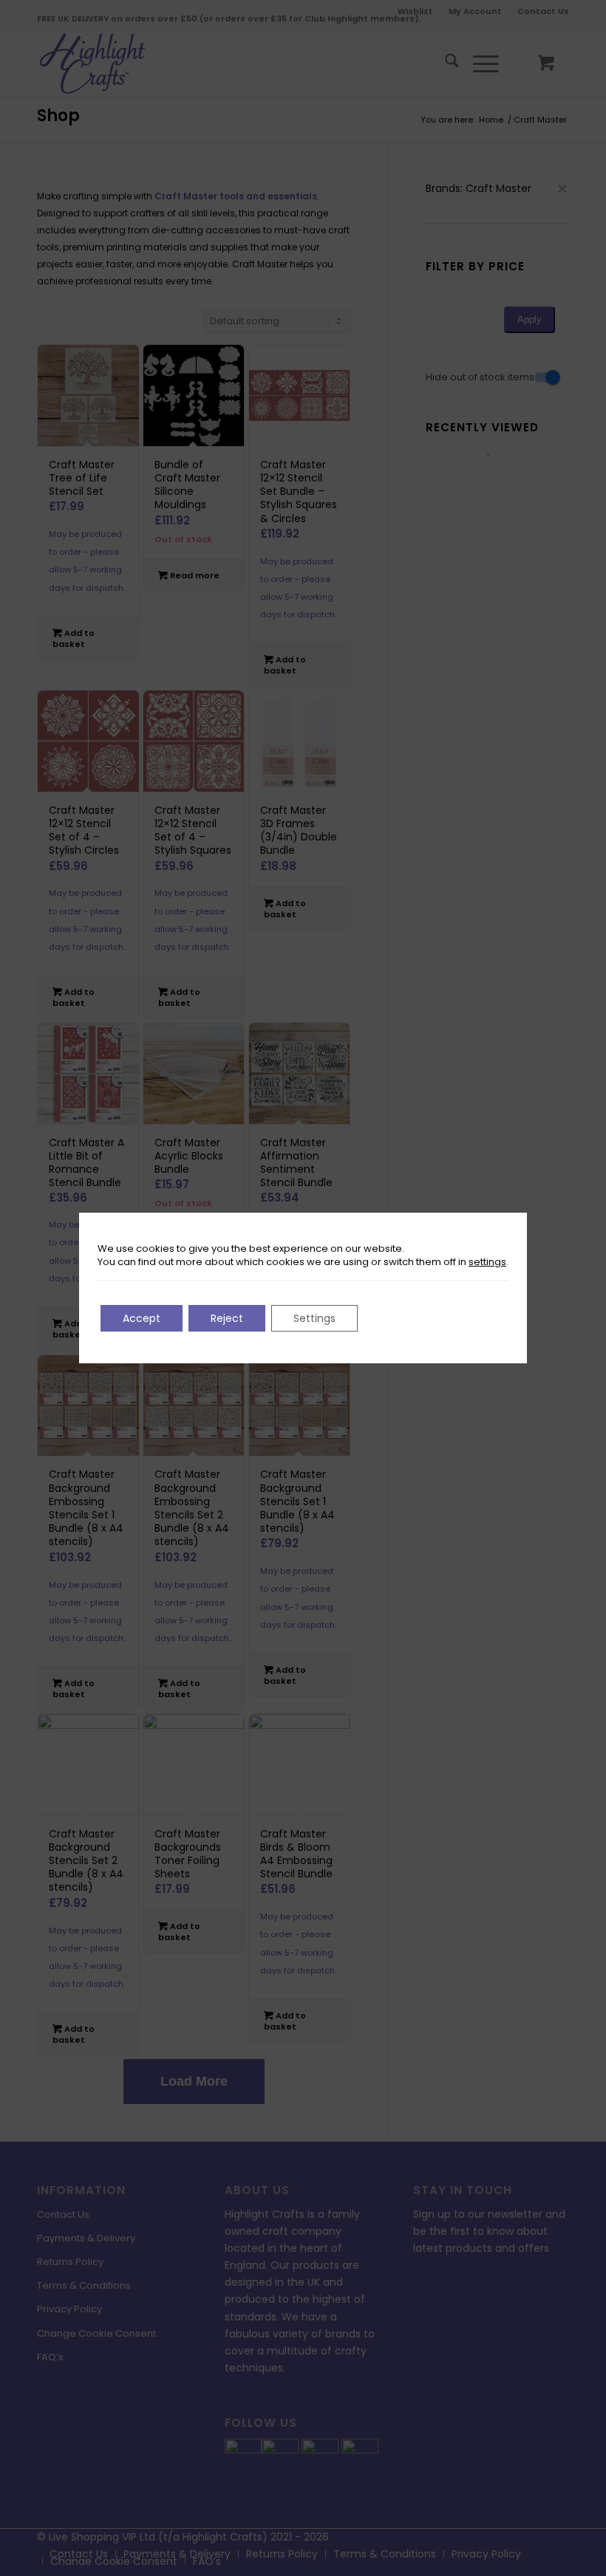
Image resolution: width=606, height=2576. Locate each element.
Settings (314, 1318)
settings (487, 1262)
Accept (142, 1318)
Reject (227, 1318)
